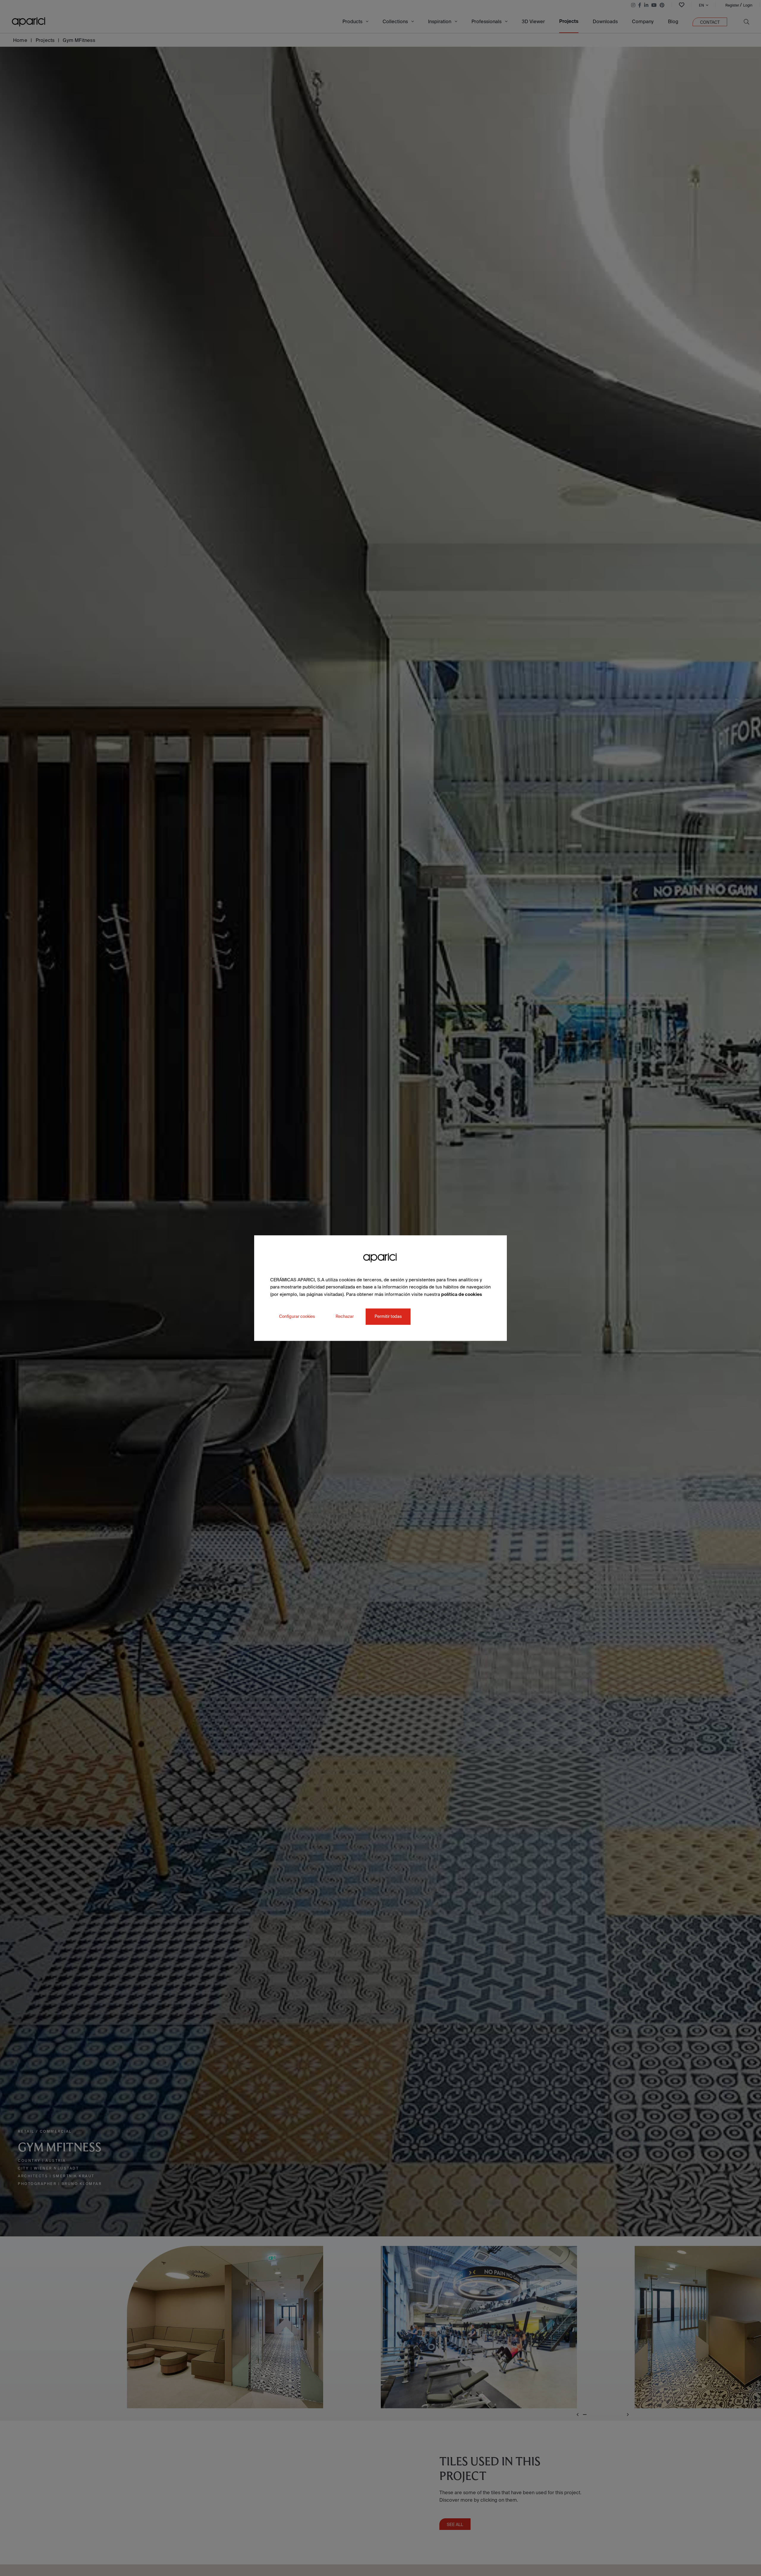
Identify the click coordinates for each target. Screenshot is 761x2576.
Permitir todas (388, 1316)
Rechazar (345, 1316)
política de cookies (462, 1294)
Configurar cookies (297, 1316)
